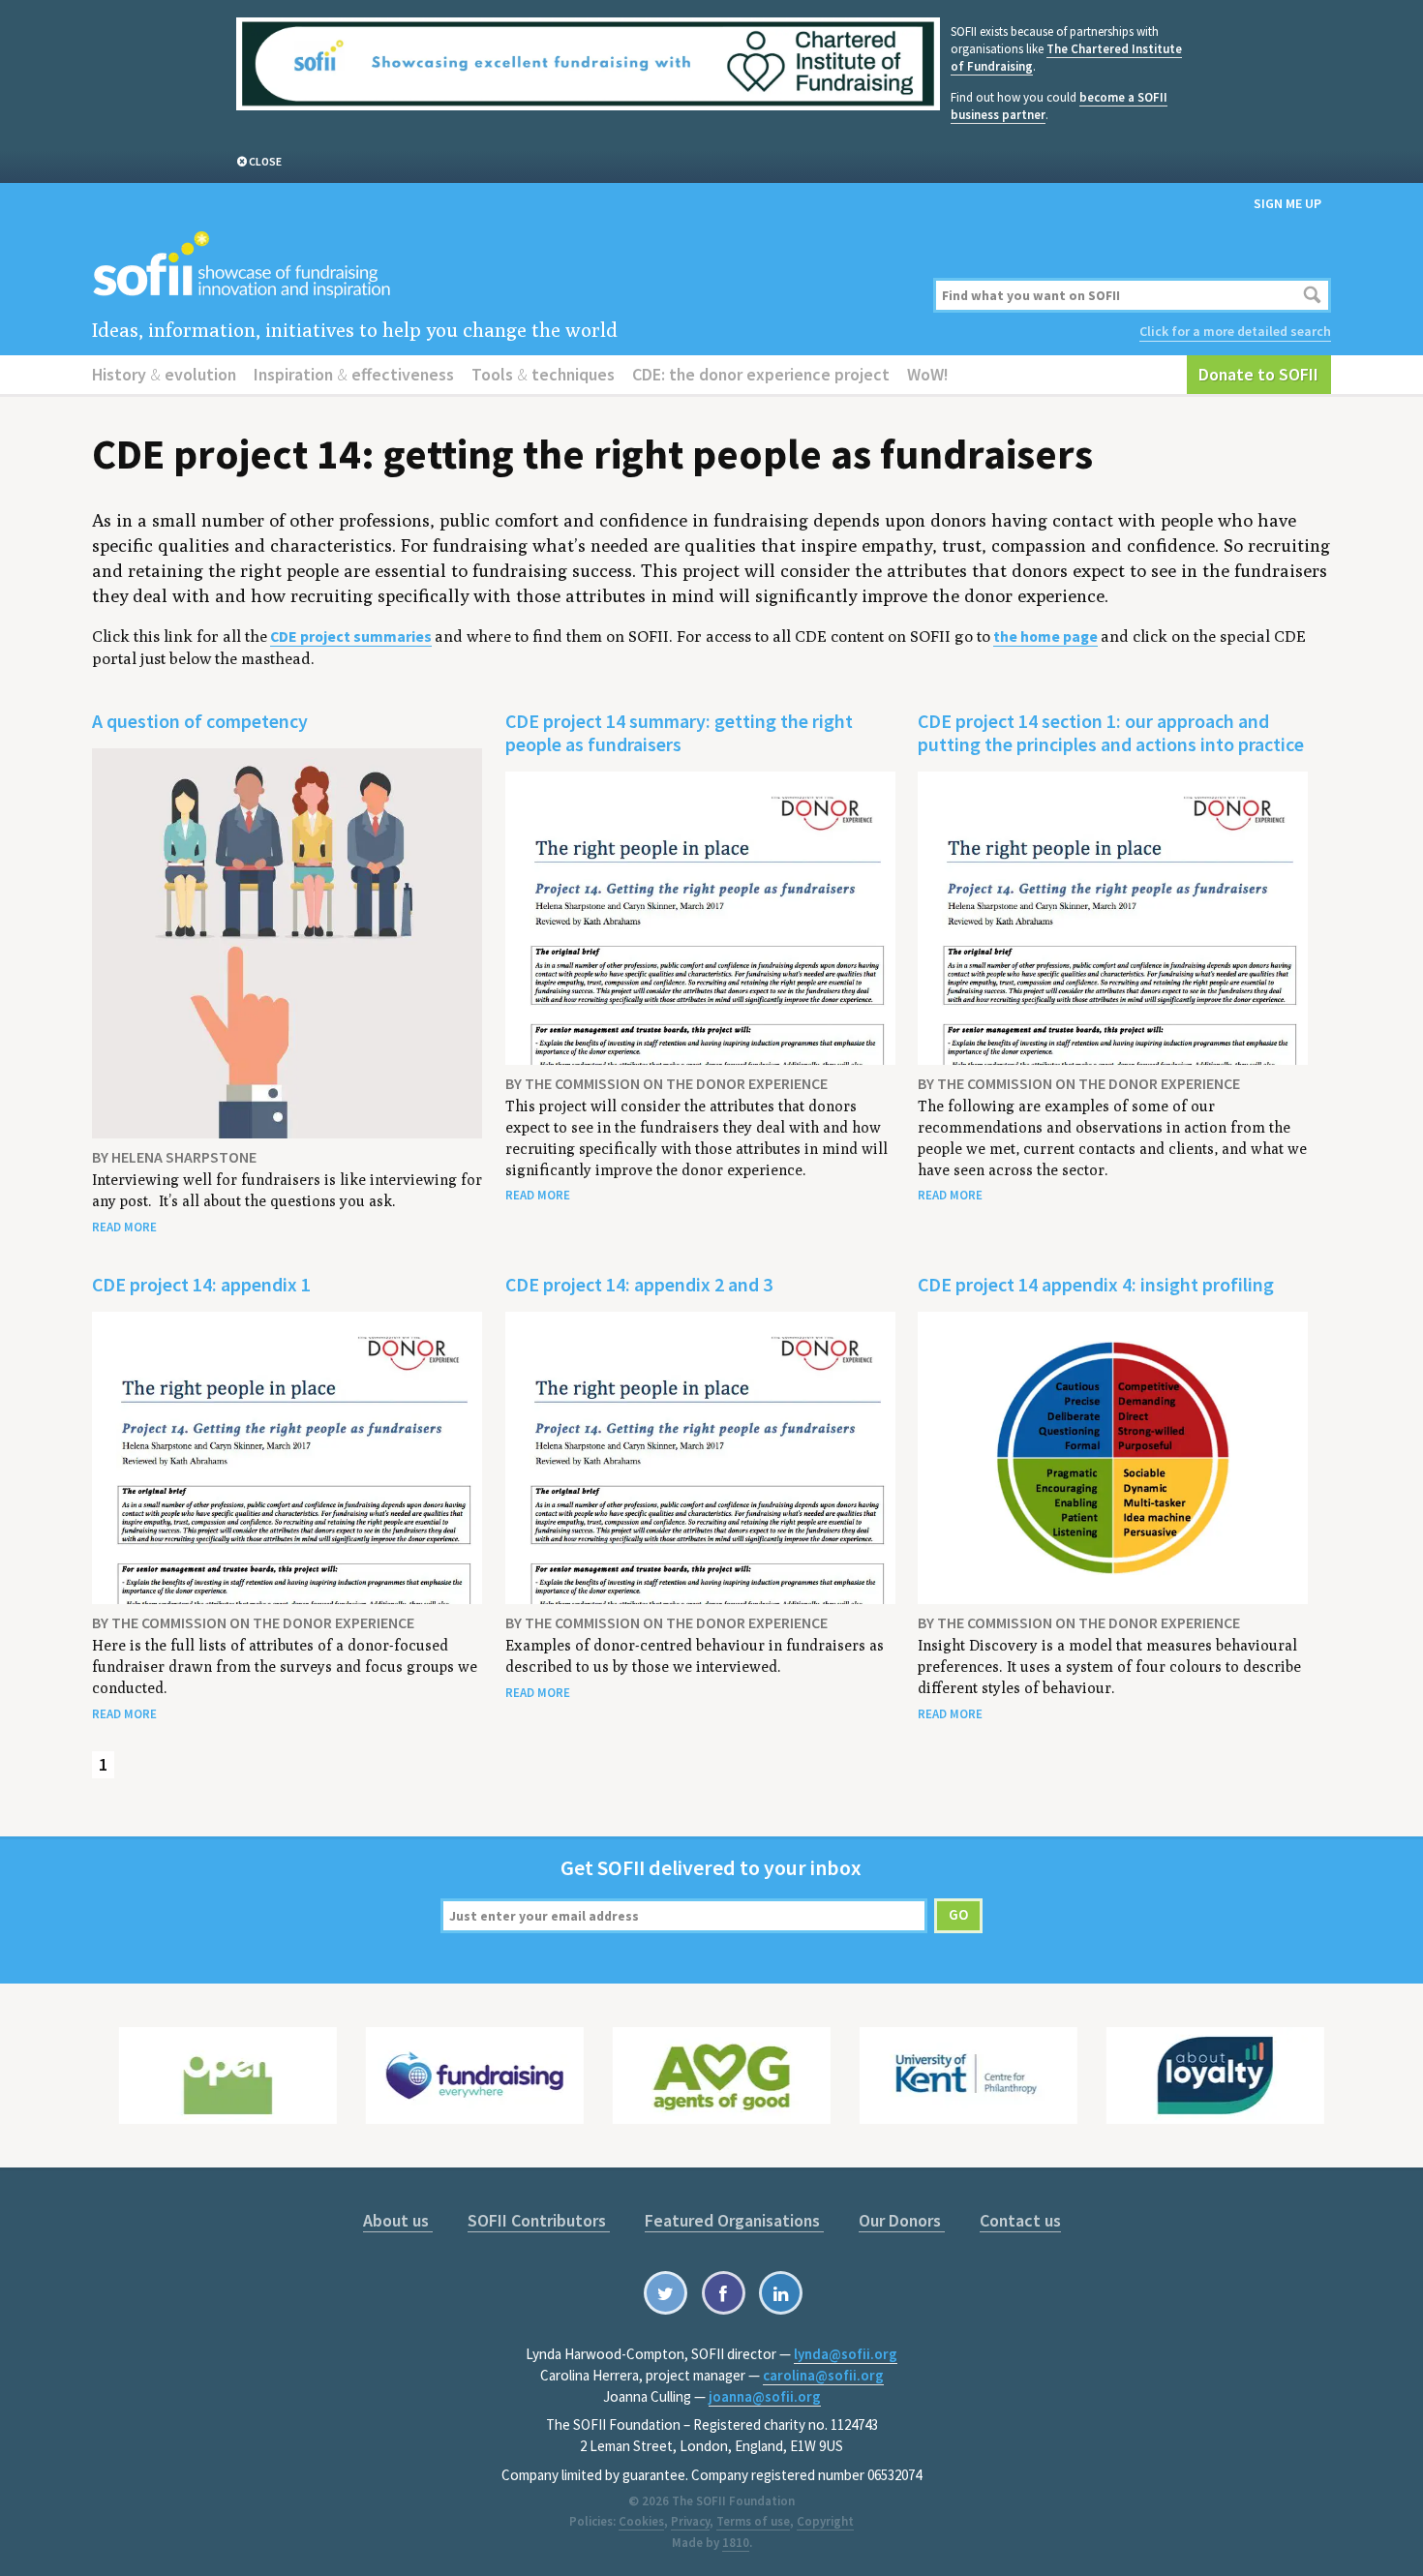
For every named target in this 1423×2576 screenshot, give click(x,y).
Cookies (641, 2521)
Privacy (690, 2521)
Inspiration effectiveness (354, 374)
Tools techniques (543, 374)
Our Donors (902, 2220)
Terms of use (753, 2521)
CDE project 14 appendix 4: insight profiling (1096, 1284)
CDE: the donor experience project (761, 374)
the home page (1045, 636)
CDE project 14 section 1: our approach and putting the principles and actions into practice (1111, 732)
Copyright (825, 2521)
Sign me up (1287, 203)
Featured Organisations (734, 2220)
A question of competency (200, 721)
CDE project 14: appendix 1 (201, 1284)
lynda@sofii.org (846, 2354)
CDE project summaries (351, 636)
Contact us (1020, 2220)
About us (398, 2220)
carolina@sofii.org (823, 2375)
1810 (736, 2543)
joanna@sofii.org (765, 2396)
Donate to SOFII (1258, 374)
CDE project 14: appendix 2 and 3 (639, 1284)
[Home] (501, 266)
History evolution (164, 374)
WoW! (928, 374)
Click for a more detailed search (1235, 331)
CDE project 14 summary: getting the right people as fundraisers (679, 732)
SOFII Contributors (539, 2220)
